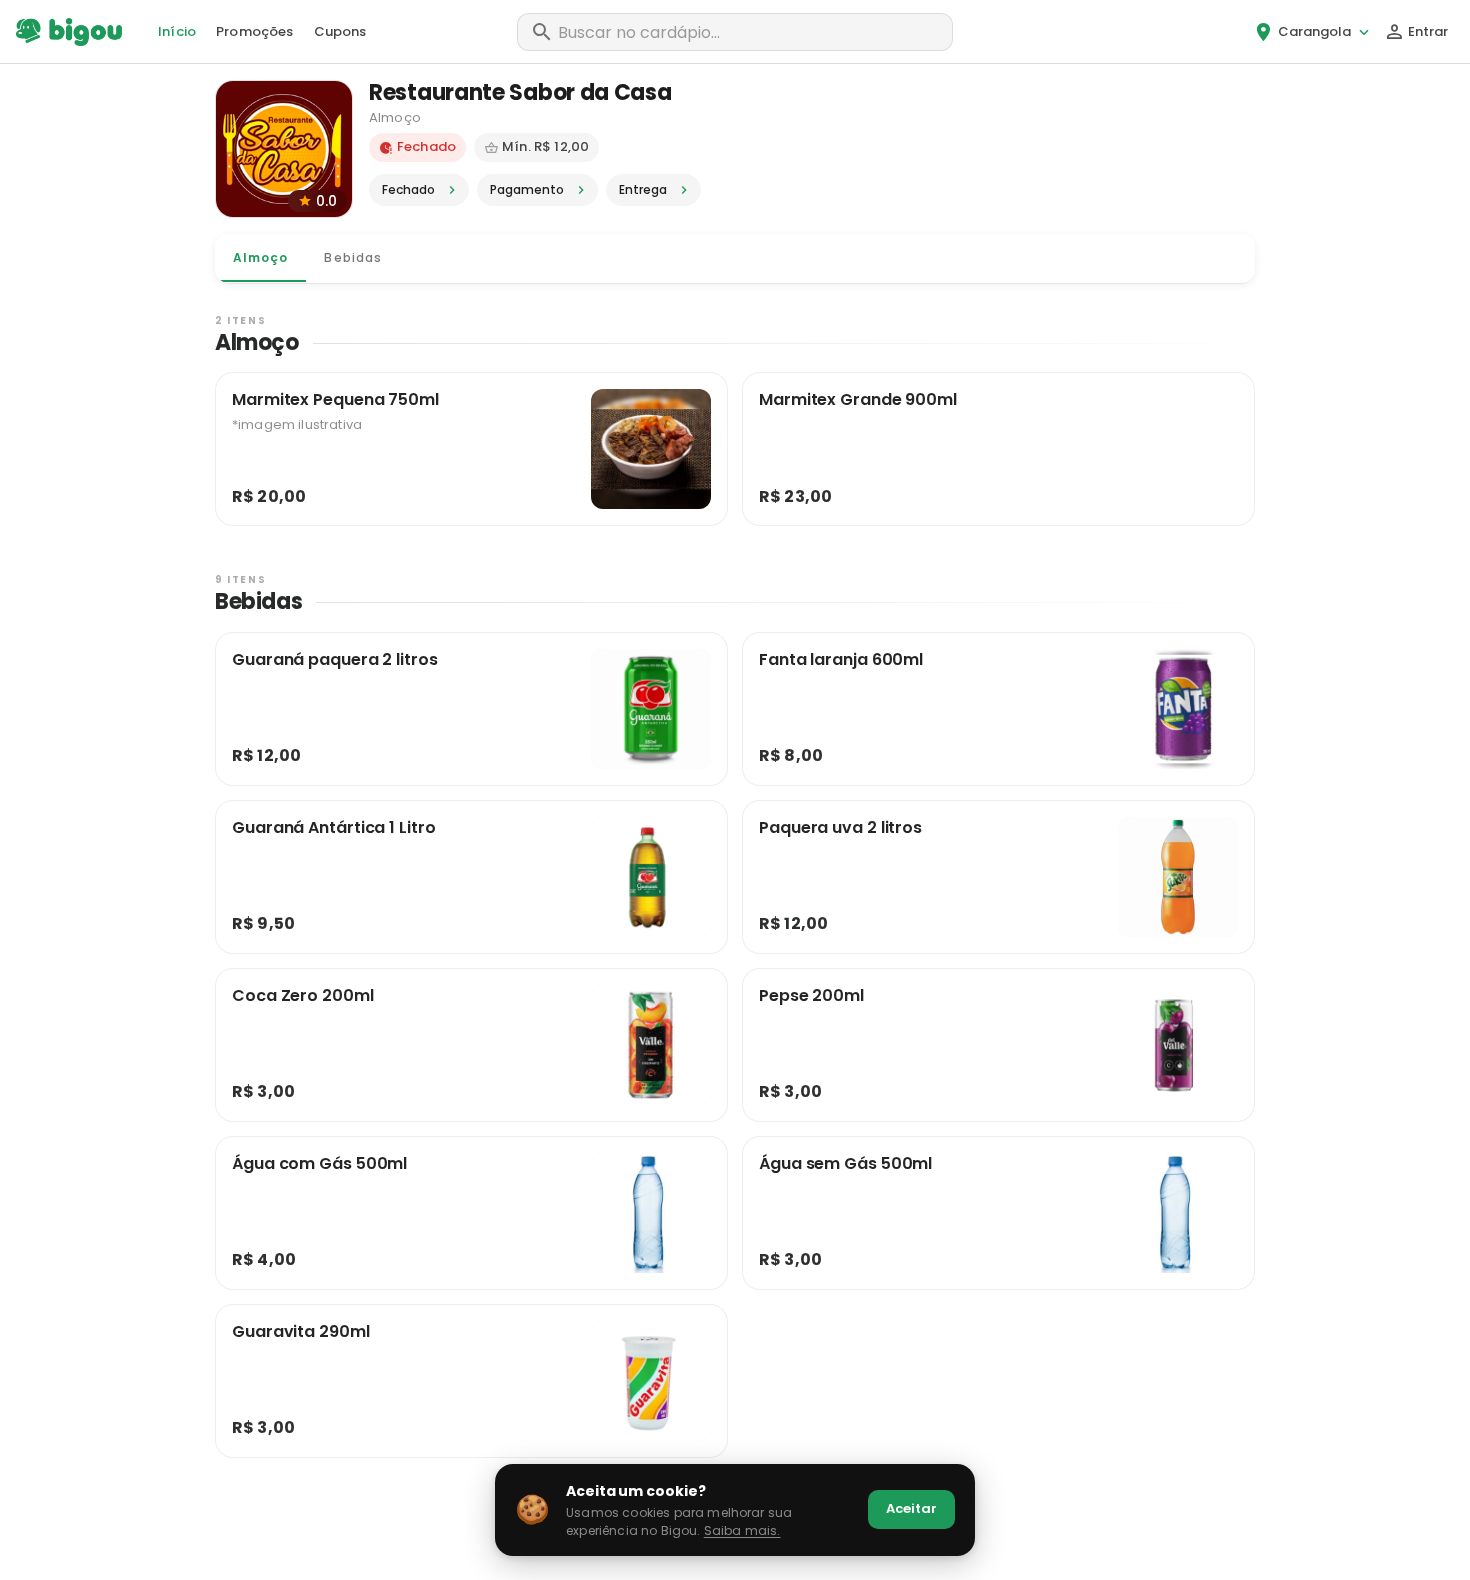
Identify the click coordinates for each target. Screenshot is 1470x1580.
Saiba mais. (742, 1530)
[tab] (260, 258)
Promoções (254, 31)
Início (177, 31)
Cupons (340, 31)
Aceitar (911, 1508)
